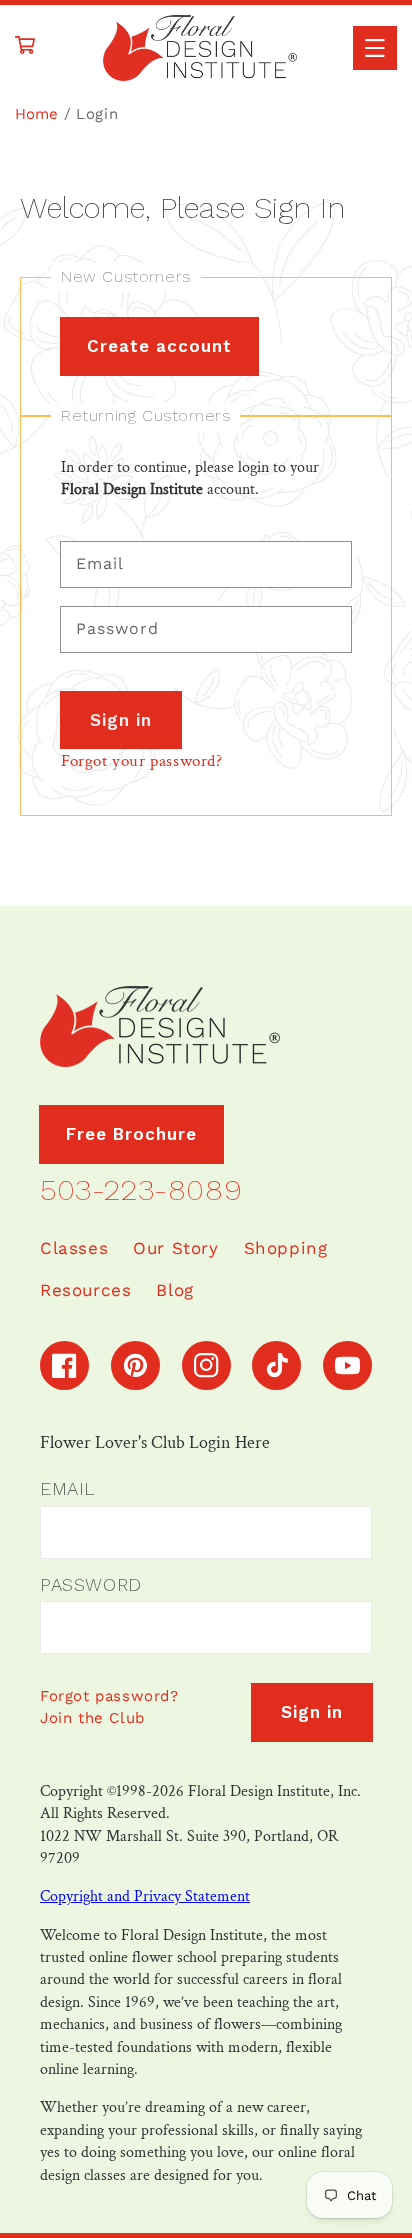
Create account (159, 346)
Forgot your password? (142, 761)
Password (91, 1584)
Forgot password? (109, 1696)
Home (36, 114)
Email (67, 1488)
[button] (375, 48)
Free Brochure (131, 1134)
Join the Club (92, 1718)
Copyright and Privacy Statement (145, 1896)
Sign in (121, 720)
